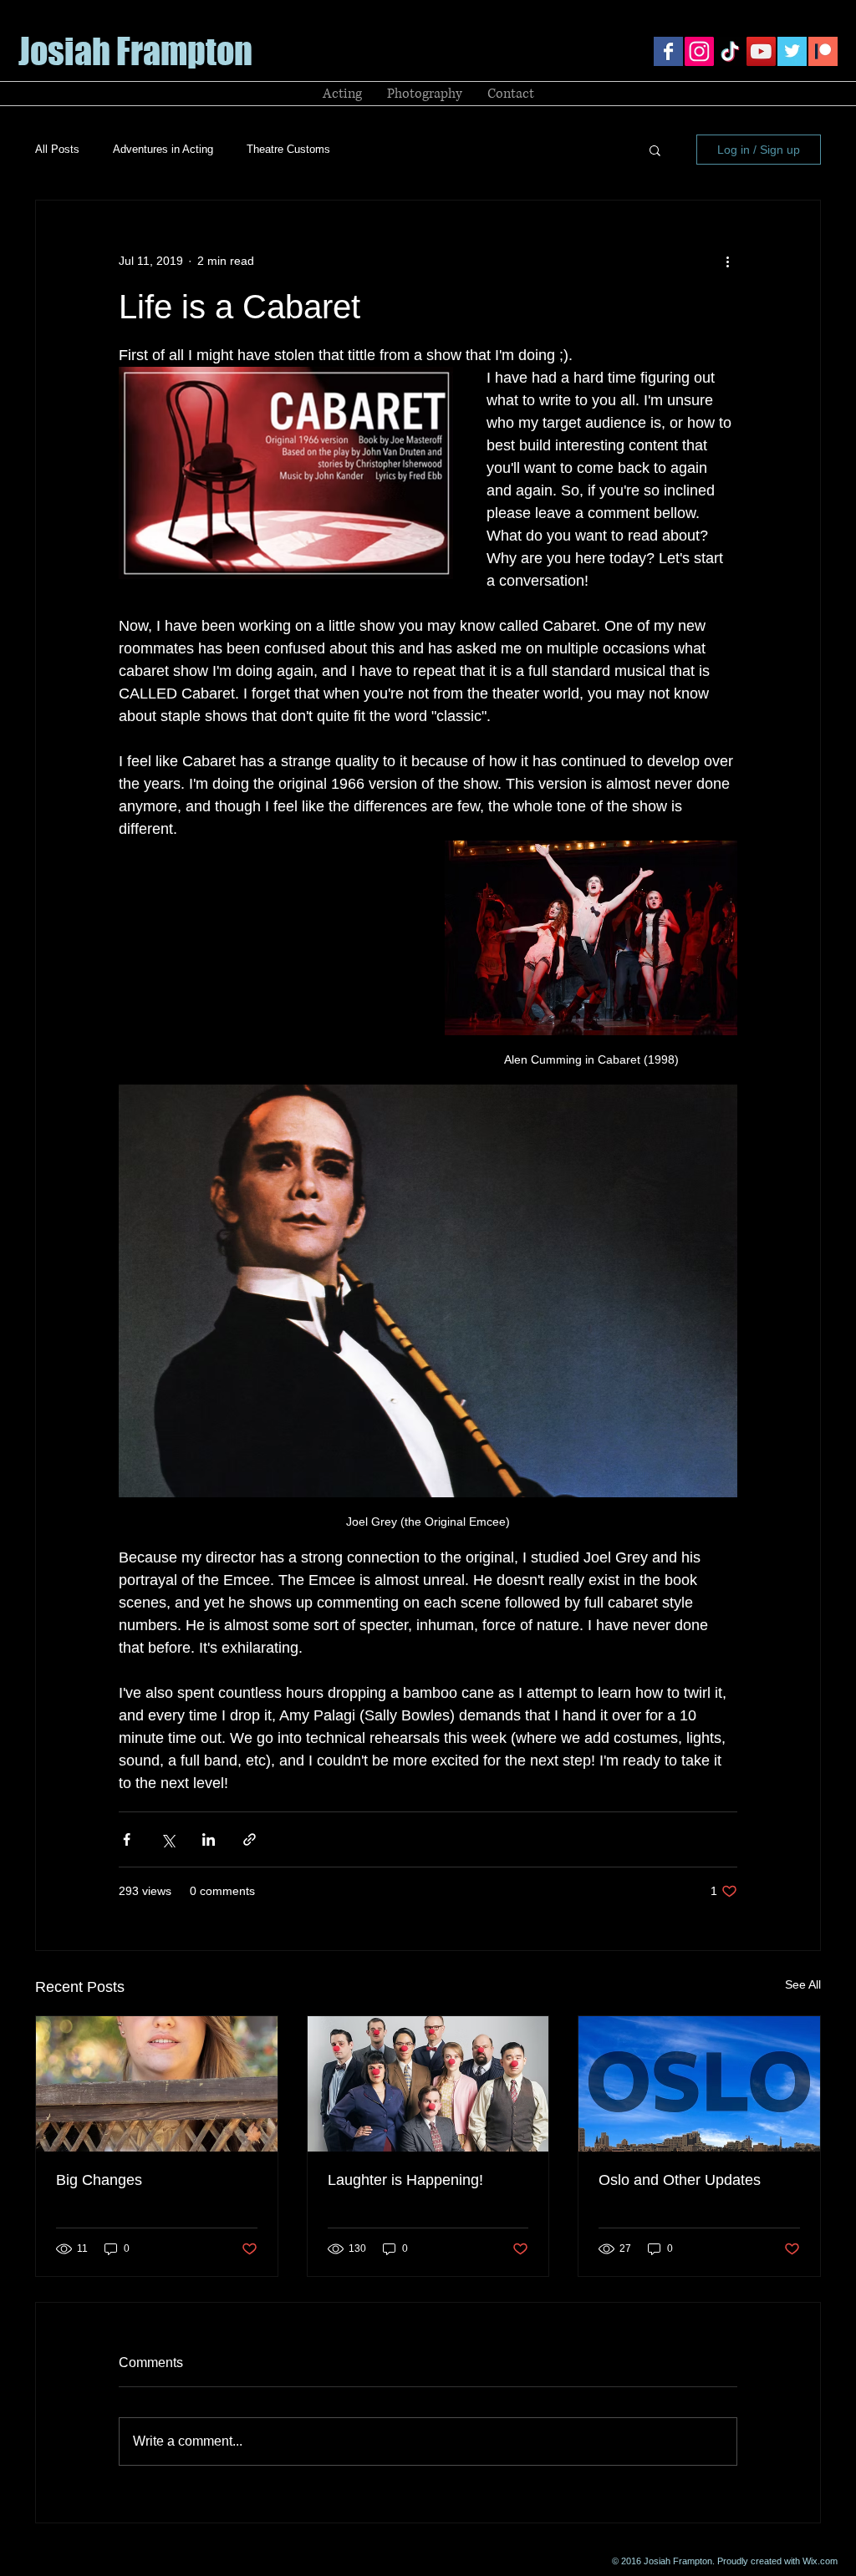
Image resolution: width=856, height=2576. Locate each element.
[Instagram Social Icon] (699, 51)
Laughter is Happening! (405, 2180)
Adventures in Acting (163, 149)
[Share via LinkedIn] (209, 1839)
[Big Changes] (157, 2084)
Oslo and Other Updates (680, 2180)
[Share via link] (250, 1839)
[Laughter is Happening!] (428, 2084)
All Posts (57, 149)
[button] (655, 150)
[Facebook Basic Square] (668, 51)
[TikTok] (730, 51)
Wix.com (820, 2561)
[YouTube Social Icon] (761, 51)
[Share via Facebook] (127, 1839)
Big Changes (99, 2180)
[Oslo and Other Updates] (699, 2084)
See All (803, 1984)
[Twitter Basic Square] (792, 51)
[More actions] (727, 261)
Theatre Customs (288, 149)
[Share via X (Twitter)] (168, 1839)
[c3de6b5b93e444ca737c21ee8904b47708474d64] (823, 51)
